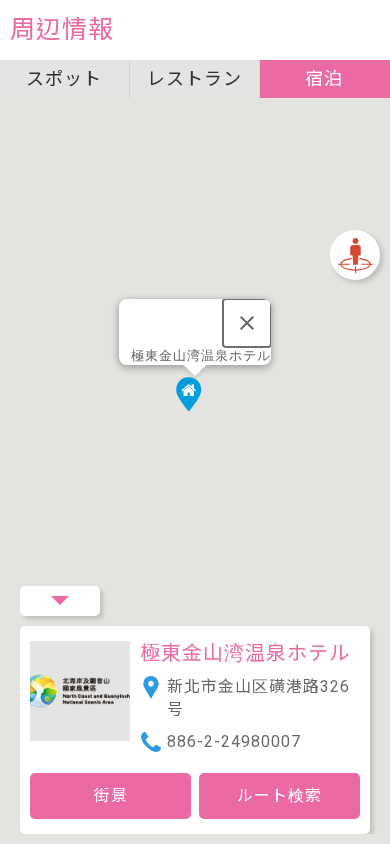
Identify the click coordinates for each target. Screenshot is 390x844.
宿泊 (324, 78)
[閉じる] (247, 323)
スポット (64, 78)
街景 (111, 795)
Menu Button (60, 601)
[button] (195, 399)
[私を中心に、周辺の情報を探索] (355, 255)
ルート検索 (279, 795)
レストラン (194, 78)
